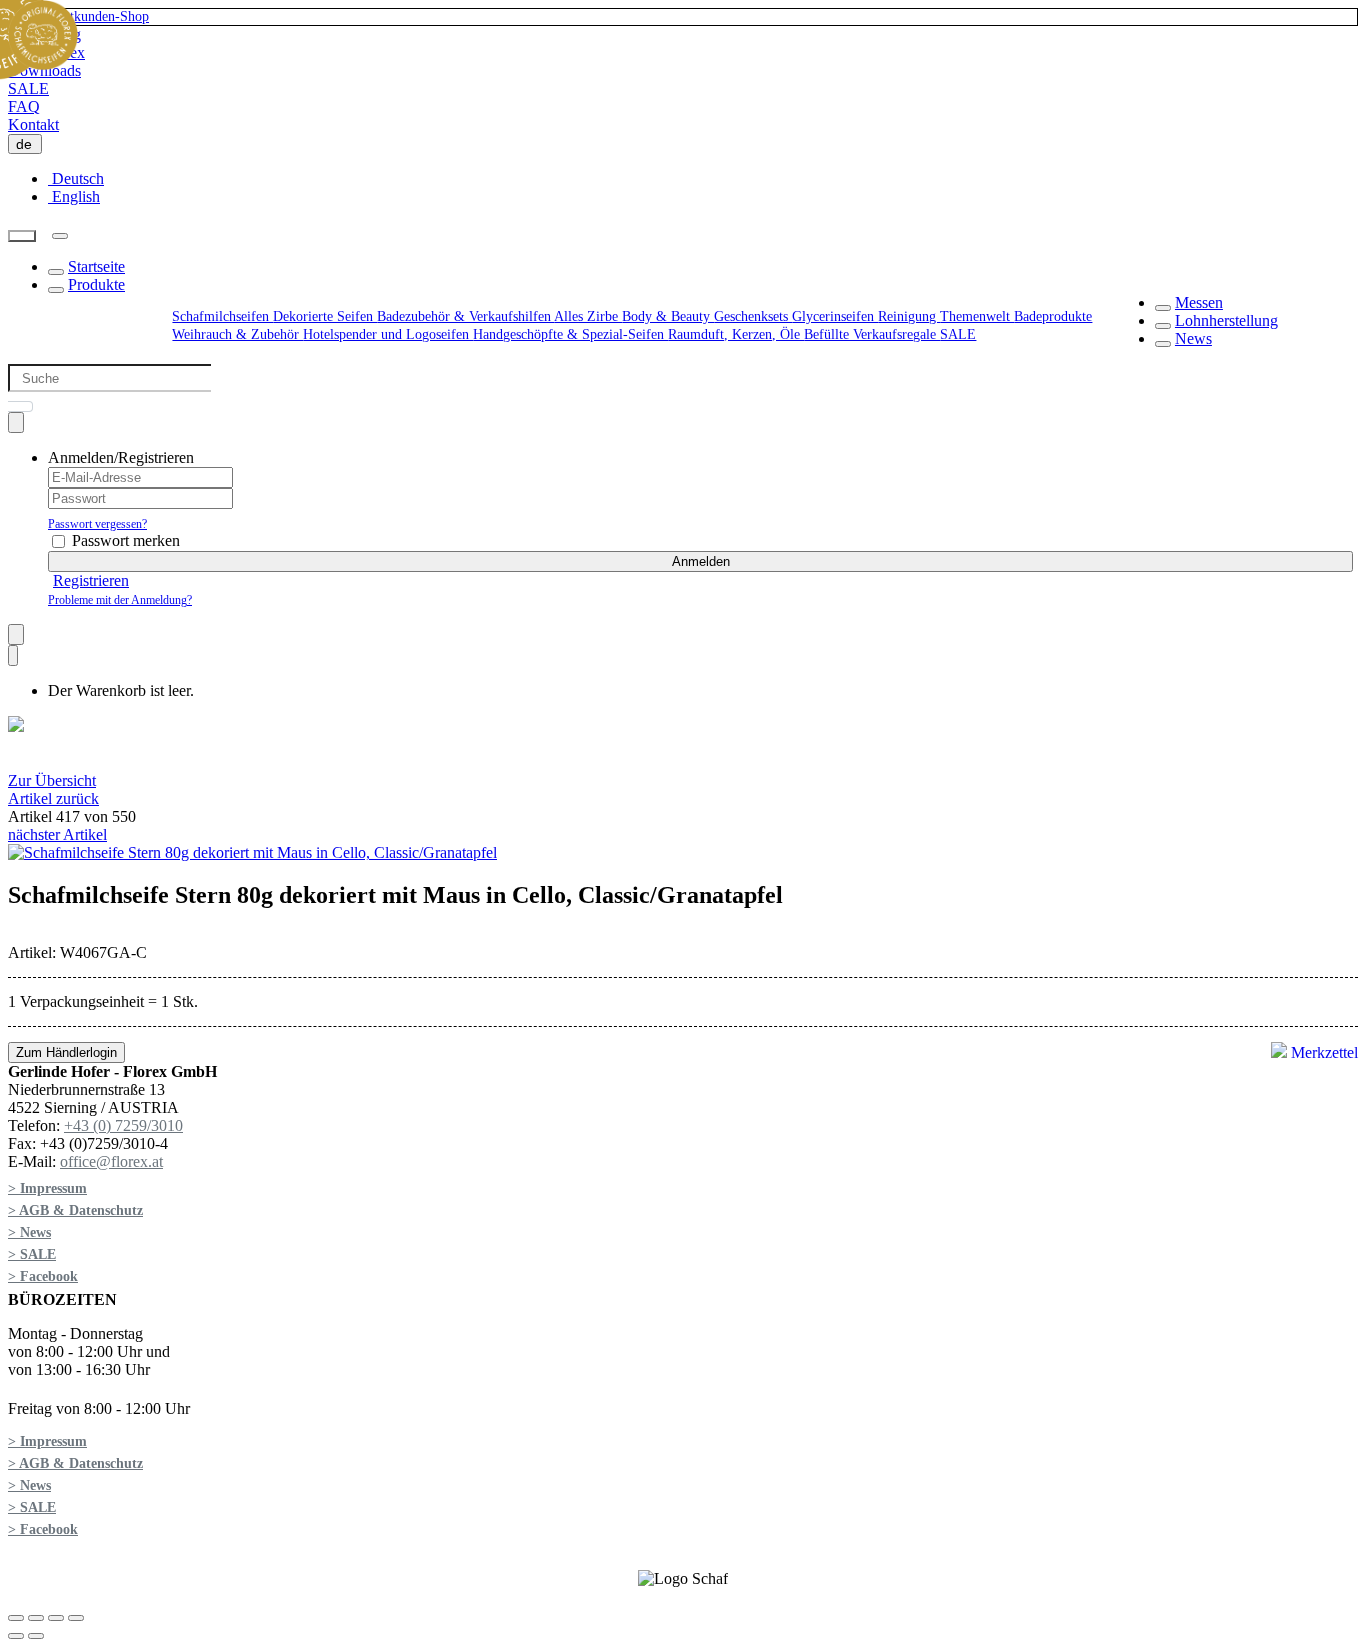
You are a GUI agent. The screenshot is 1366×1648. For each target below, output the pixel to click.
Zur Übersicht (52, 780)
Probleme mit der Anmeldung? (120, 600)
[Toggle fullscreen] (56, 1618)
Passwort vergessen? (97, 524)
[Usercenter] (16, 422)
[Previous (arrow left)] (16, 1636)
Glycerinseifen (835, 316)
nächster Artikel (57, 834)
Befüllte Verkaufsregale (872, 334)
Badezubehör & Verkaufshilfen (465, 316)
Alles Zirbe (588, 316)
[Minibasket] (13, 655)
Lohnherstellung (1226, 320)
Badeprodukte (1053, 316)
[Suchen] (22, 236)
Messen (1199, 302)
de (28, 144)
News (1193, 338)
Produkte (96, 284)
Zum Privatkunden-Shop (79, 16)
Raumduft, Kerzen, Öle (736, 334)
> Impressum (47, 1188)
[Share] (36, 1618)
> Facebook (43, 1276)
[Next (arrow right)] (36, 1636)
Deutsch (76, 178)
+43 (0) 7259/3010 (123, 1125)
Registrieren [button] (91, 580)
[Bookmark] (16, 634)
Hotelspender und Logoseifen (388, 334)
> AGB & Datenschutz (75, 1210)
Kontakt (33, 124)
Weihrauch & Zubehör (237, 334)
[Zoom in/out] (76, 1618)
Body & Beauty (668, 316)
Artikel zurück (53, 798)
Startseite (96, 266)
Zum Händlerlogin (66, 1052)
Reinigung (909, 316)
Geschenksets (753, 316)
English (74, 196)
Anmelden (701, 561)
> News (29, 1232)
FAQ (24, 106)
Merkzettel (1322, 1052)
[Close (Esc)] (16, 1618)
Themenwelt (977, 316)
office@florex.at (111, 1161)
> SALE (32, 1254)
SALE (28, 88)
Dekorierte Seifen (325, 316)
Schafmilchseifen (222, 316)
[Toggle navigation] (60, 236)
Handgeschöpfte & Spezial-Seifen (570, 334)
